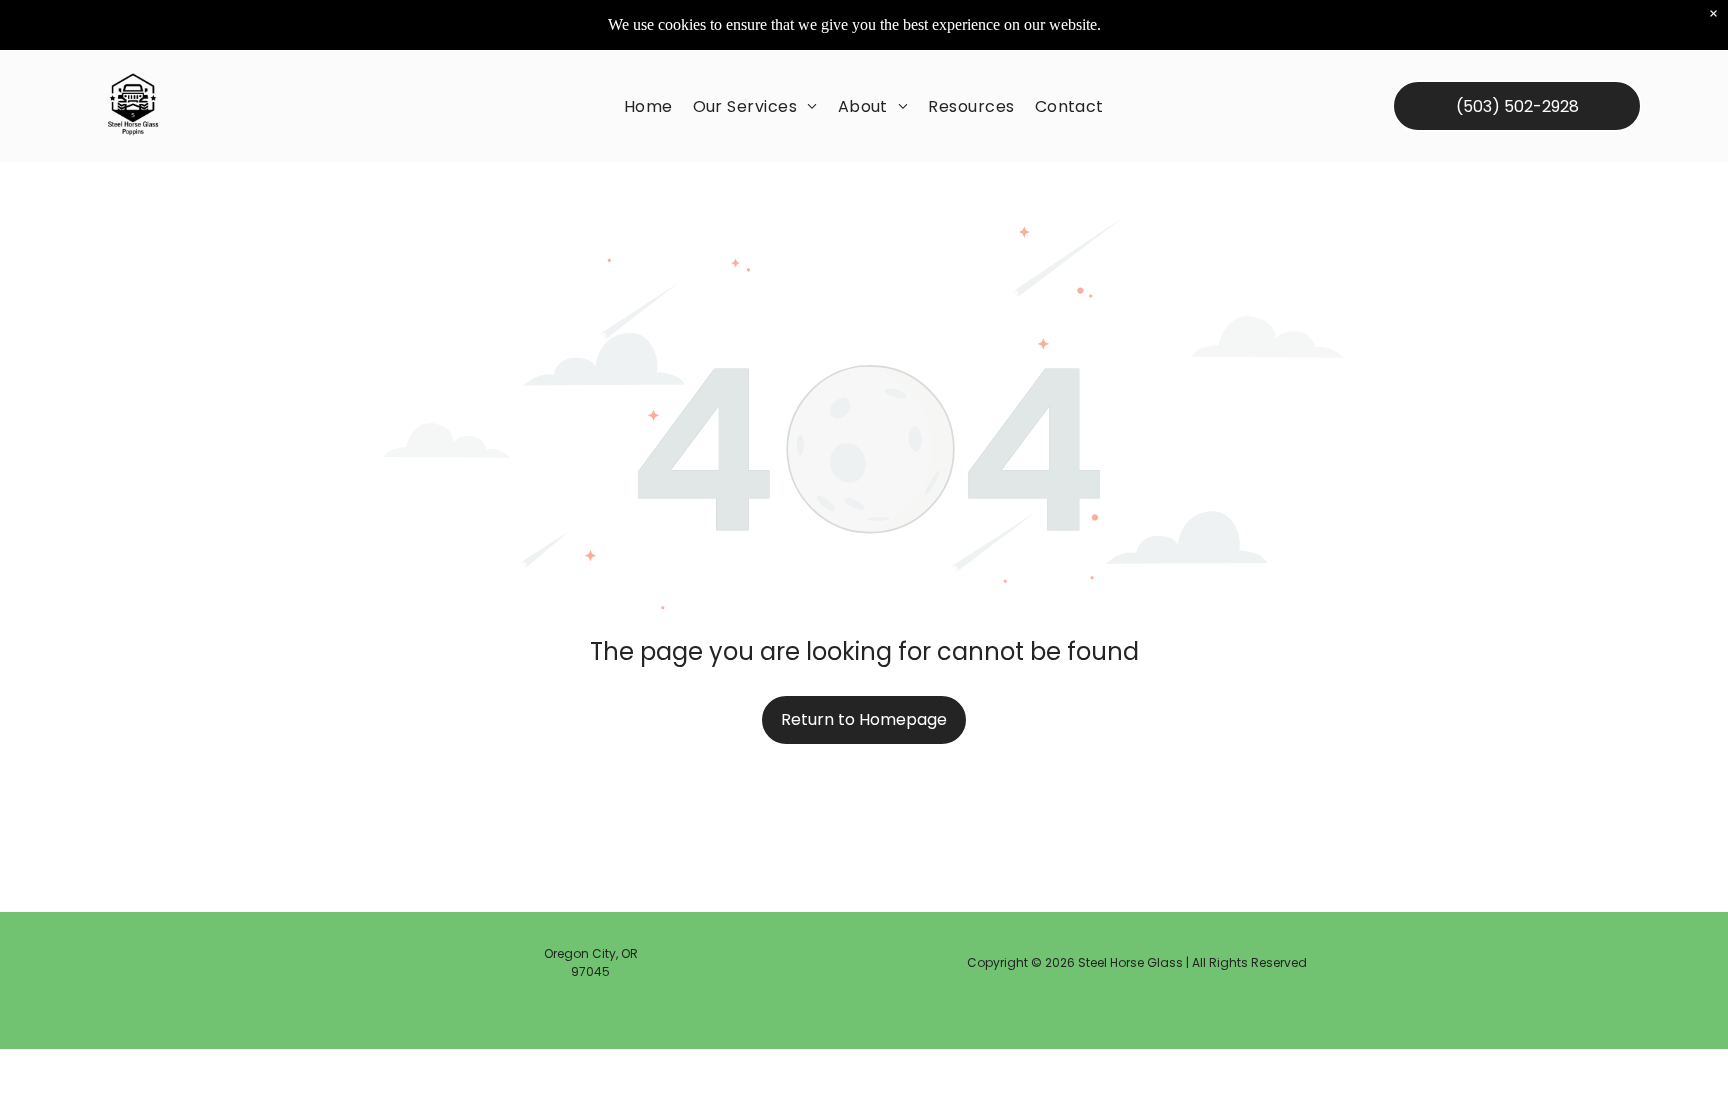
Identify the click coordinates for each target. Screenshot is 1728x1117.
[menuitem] (648, 106)
